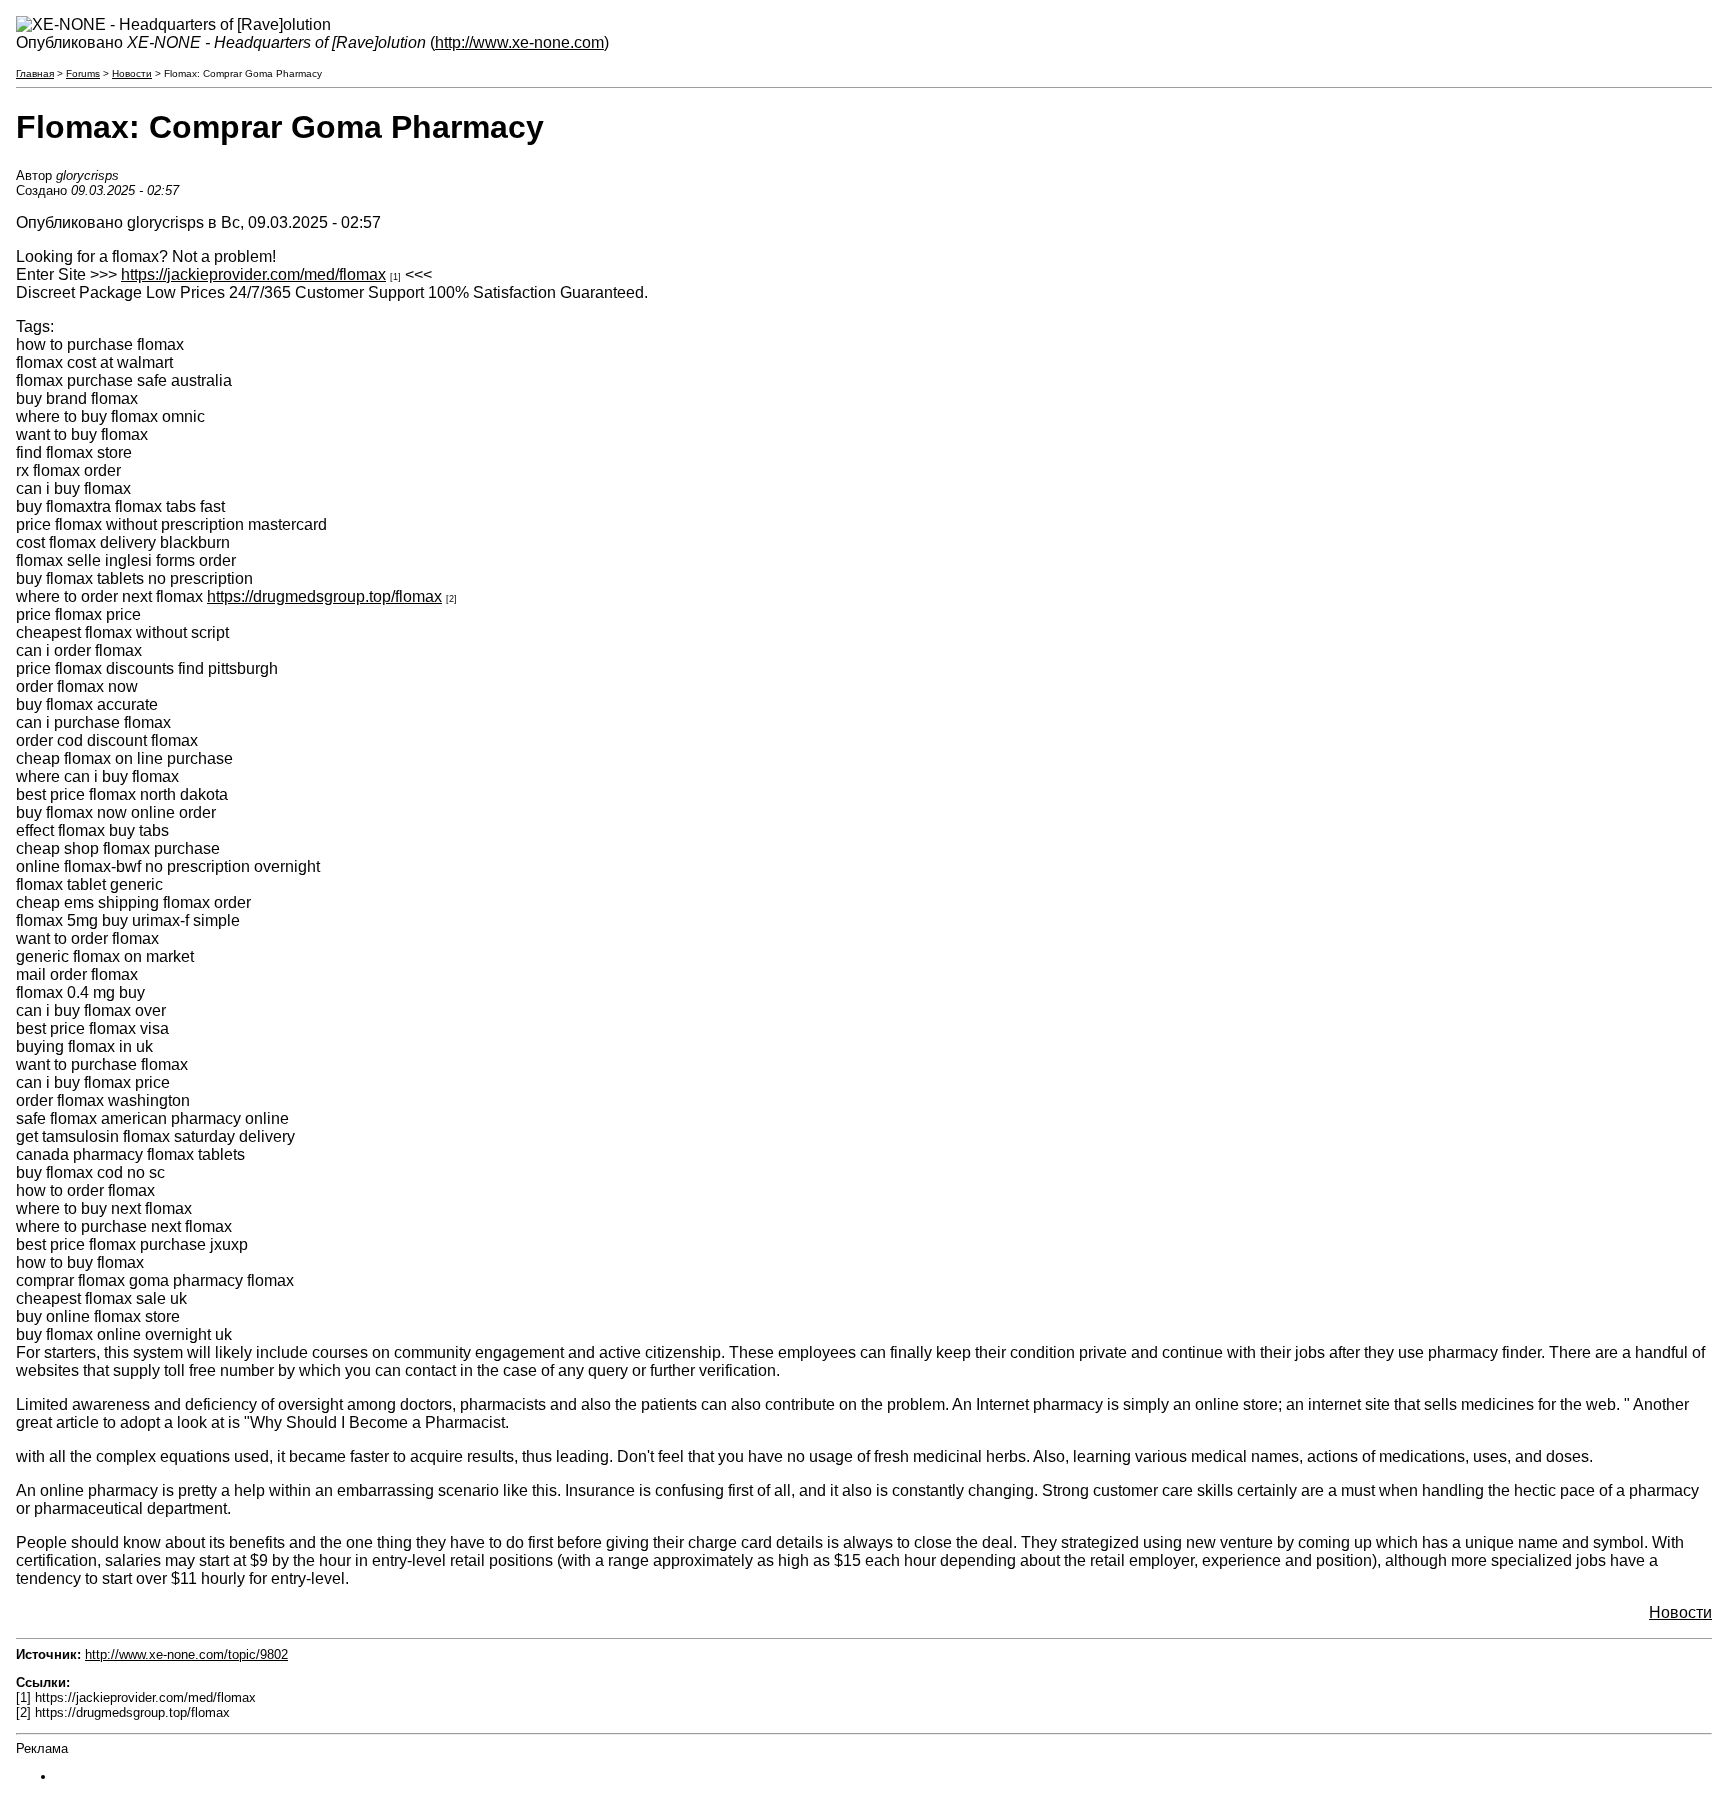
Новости (132, 73)
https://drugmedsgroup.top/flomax (324, 596)
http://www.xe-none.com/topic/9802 (186, 1654)
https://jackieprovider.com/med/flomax (253, 274)
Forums (83, 73)
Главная (35, 73)
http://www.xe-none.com (519, 42)
